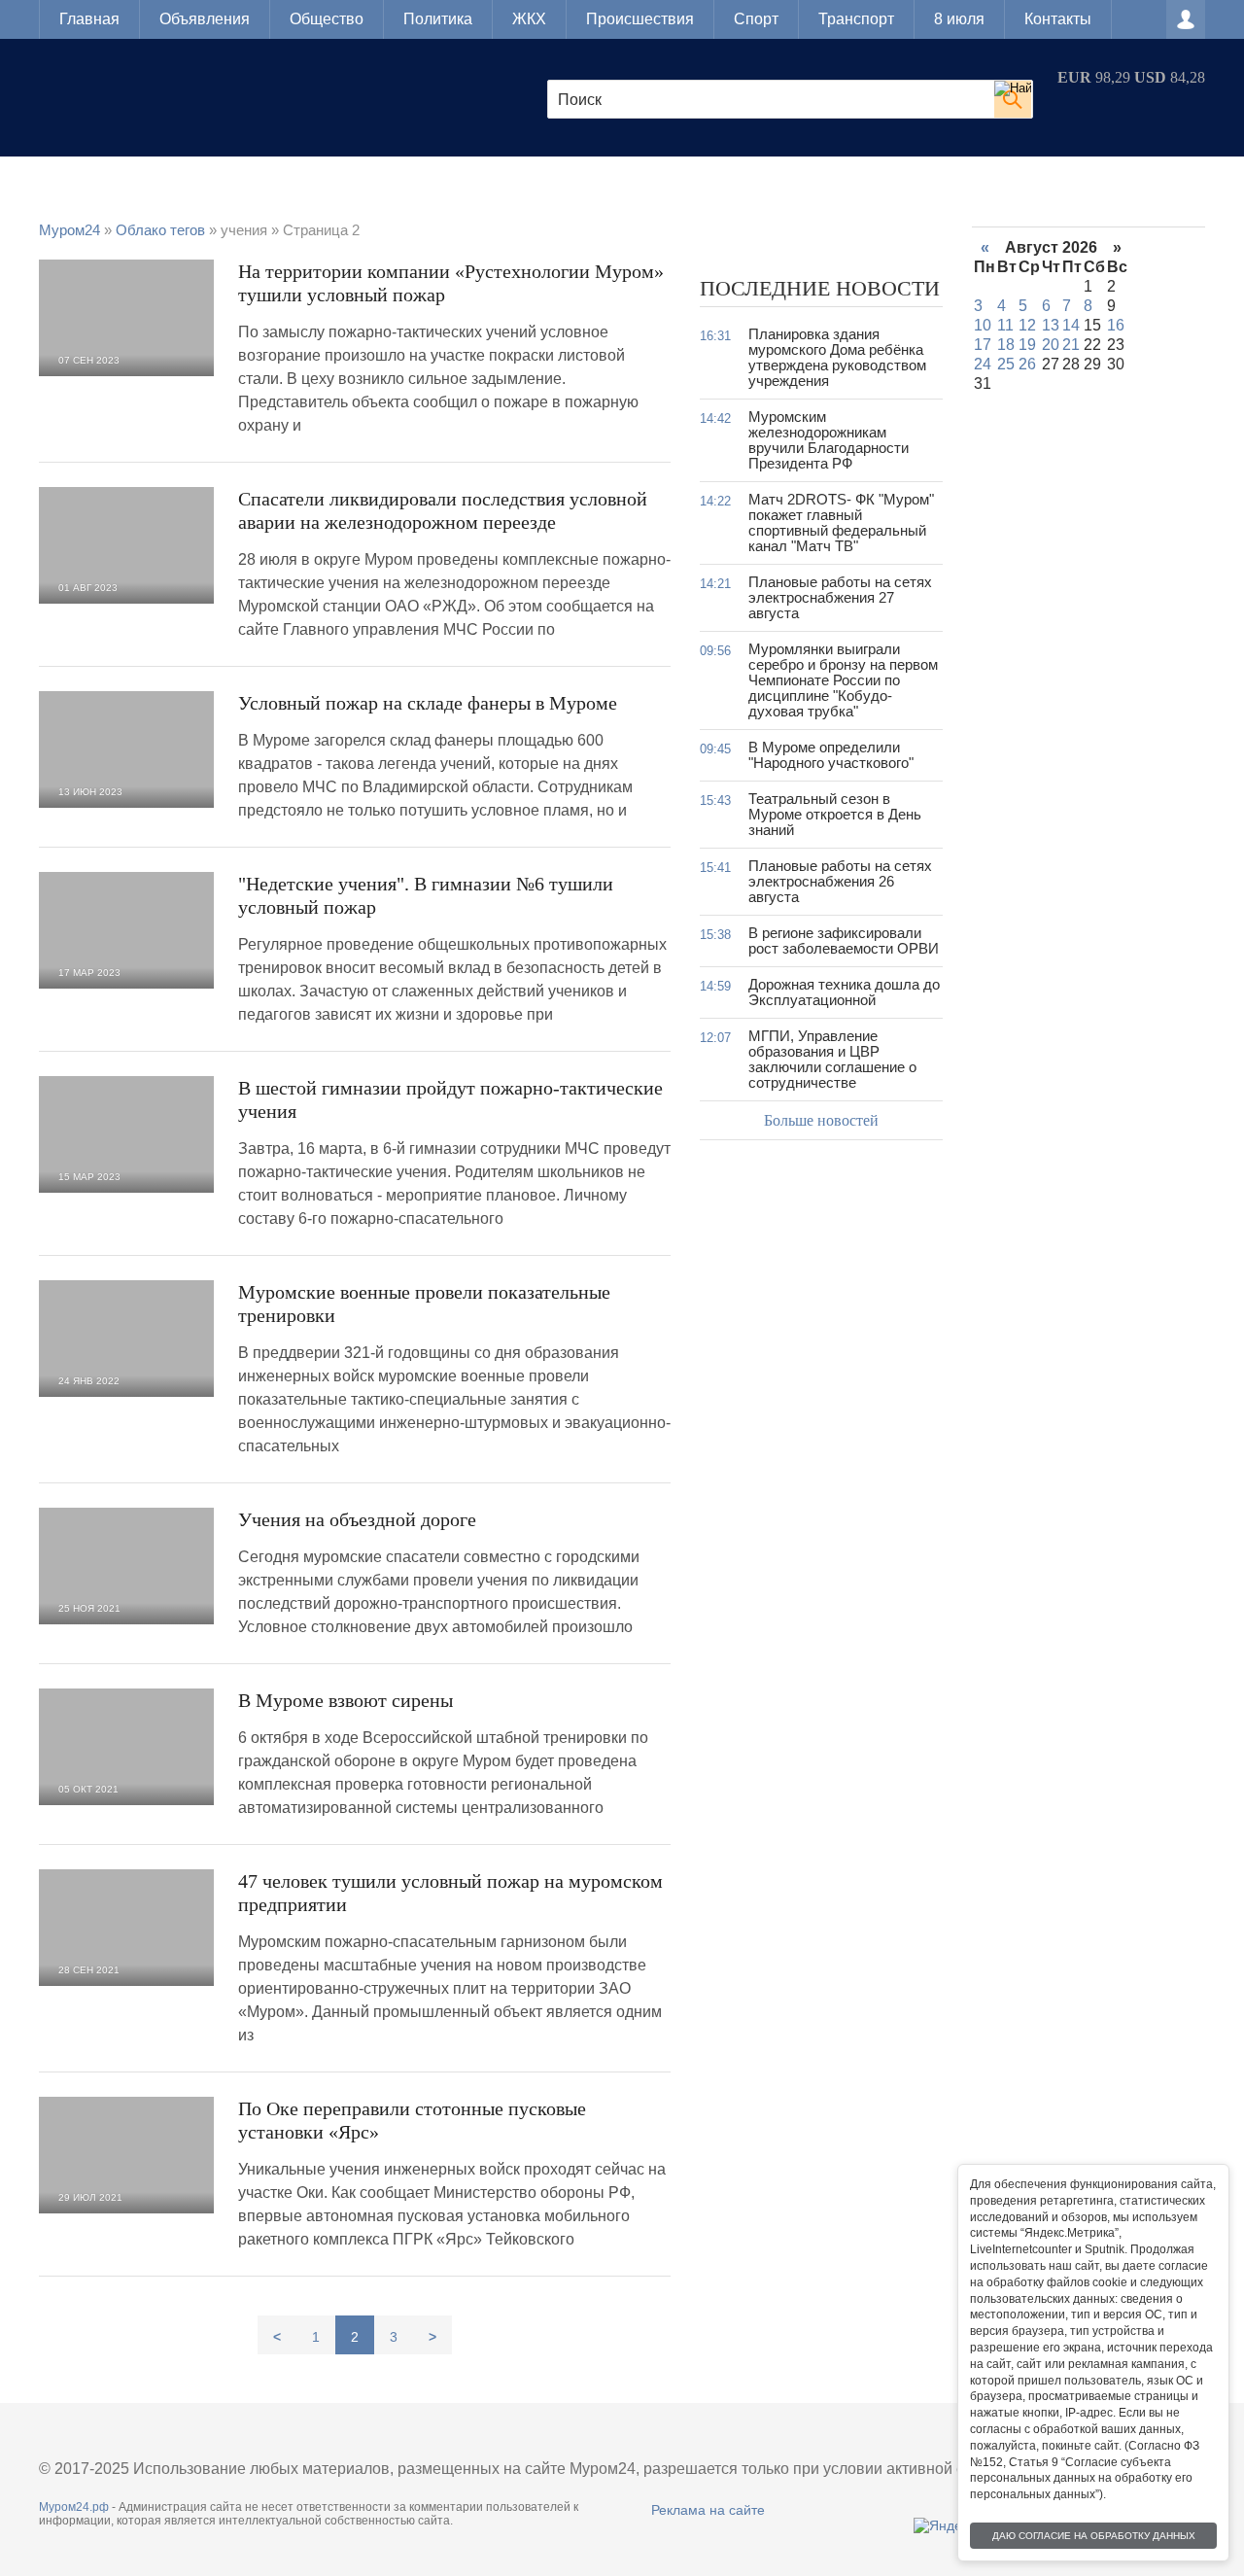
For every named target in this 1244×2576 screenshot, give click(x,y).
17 (983, 345)
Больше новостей (821, 1120)
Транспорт (856, 19)
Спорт (756, 19)
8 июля (959, 19)
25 (1006, 364)
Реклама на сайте (708, 2510)
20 (1051, 345)
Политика (438, 19)
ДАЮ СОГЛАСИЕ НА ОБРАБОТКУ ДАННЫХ (1094, 2536)
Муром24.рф (74, 2507)
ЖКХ (529, 19)
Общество (327, 19)
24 (983, 364)
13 (1051, 325)
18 (1006, 345)
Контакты (1058, 19)
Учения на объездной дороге (357, 1519)
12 (1027, 325)
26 (1027, 364)
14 (1071, 325)
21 (1071, 345)
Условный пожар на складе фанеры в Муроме (428, 703)
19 (1027, 345)
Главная (89, 19)
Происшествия (640, 19)
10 (983, 325)
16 (1116, 325)
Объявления (205, 19)
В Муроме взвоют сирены (346, 1700)
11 (1005, 325)
